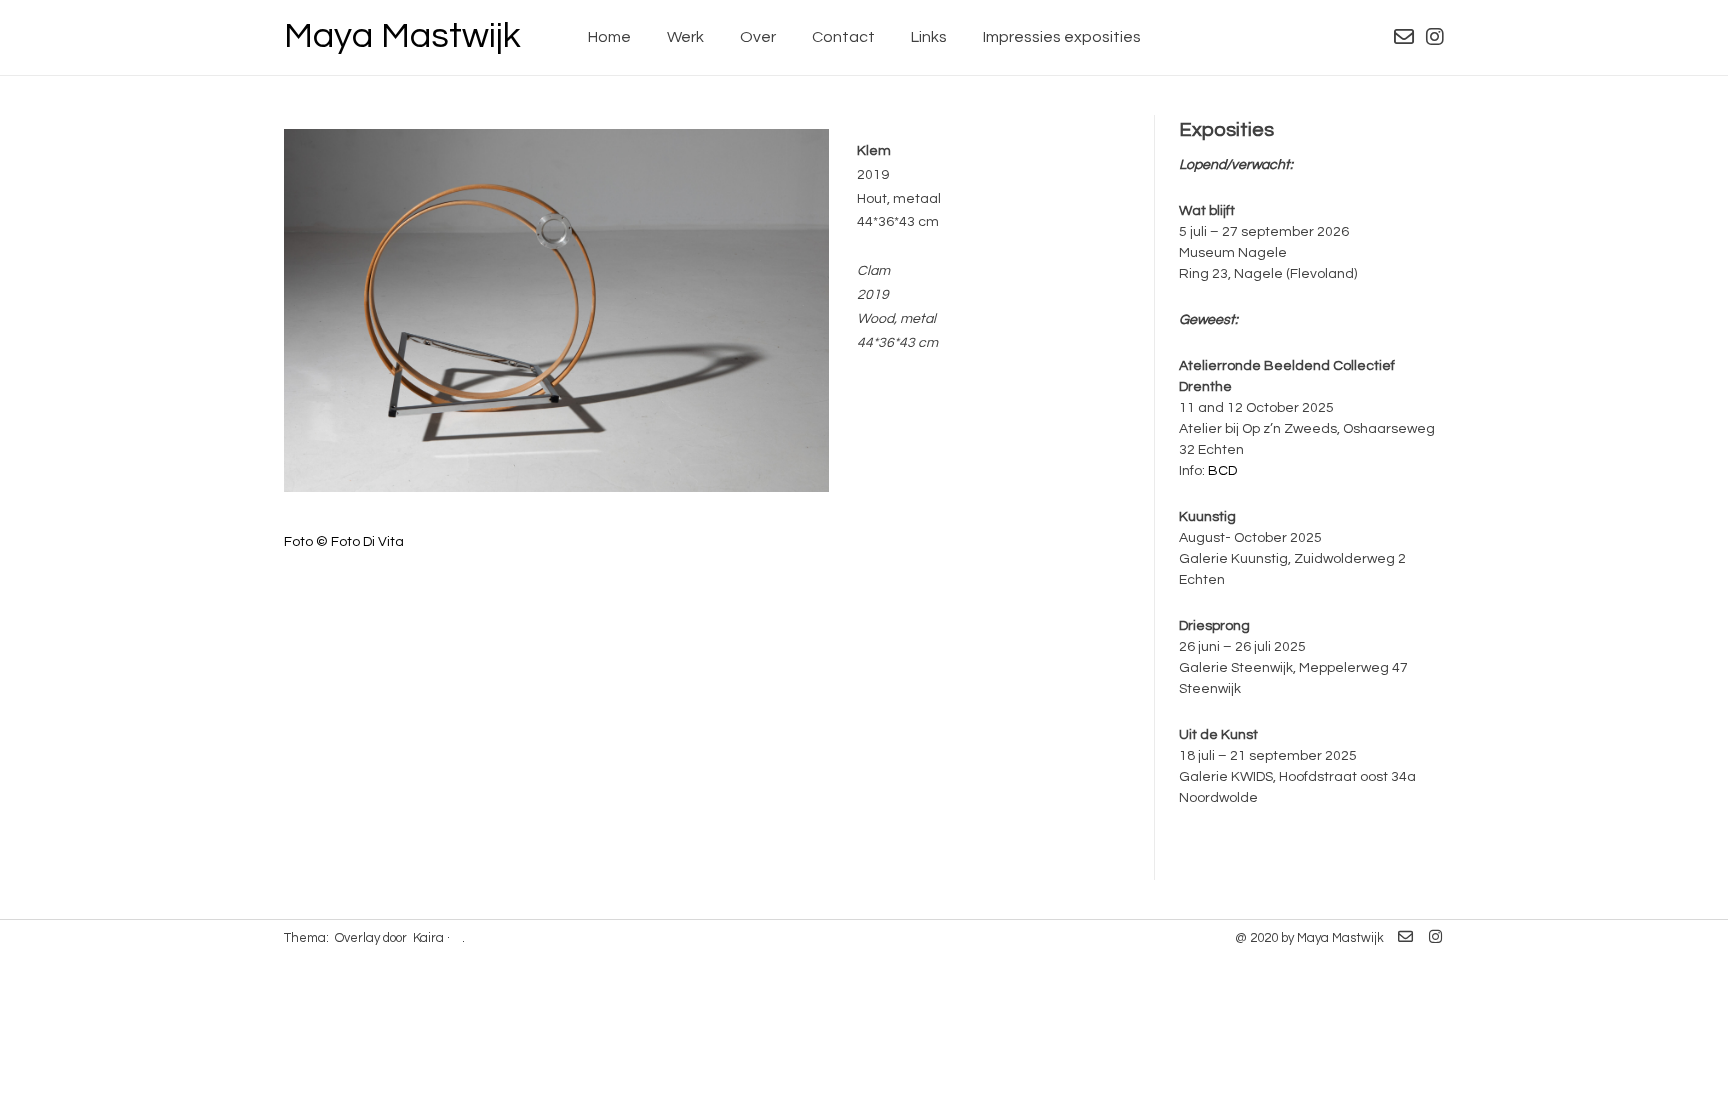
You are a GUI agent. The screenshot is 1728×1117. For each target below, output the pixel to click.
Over (758, 37)
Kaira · (431, 938)
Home (609, 37)
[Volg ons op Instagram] (1435, 38)
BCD (1222, 471)
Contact (843, 37)
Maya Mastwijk (402, 36)
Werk (685, 37)
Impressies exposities (1062, 37)
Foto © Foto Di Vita (344, 542)
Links (929, 37)
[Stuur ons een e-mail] (1404, 38)
